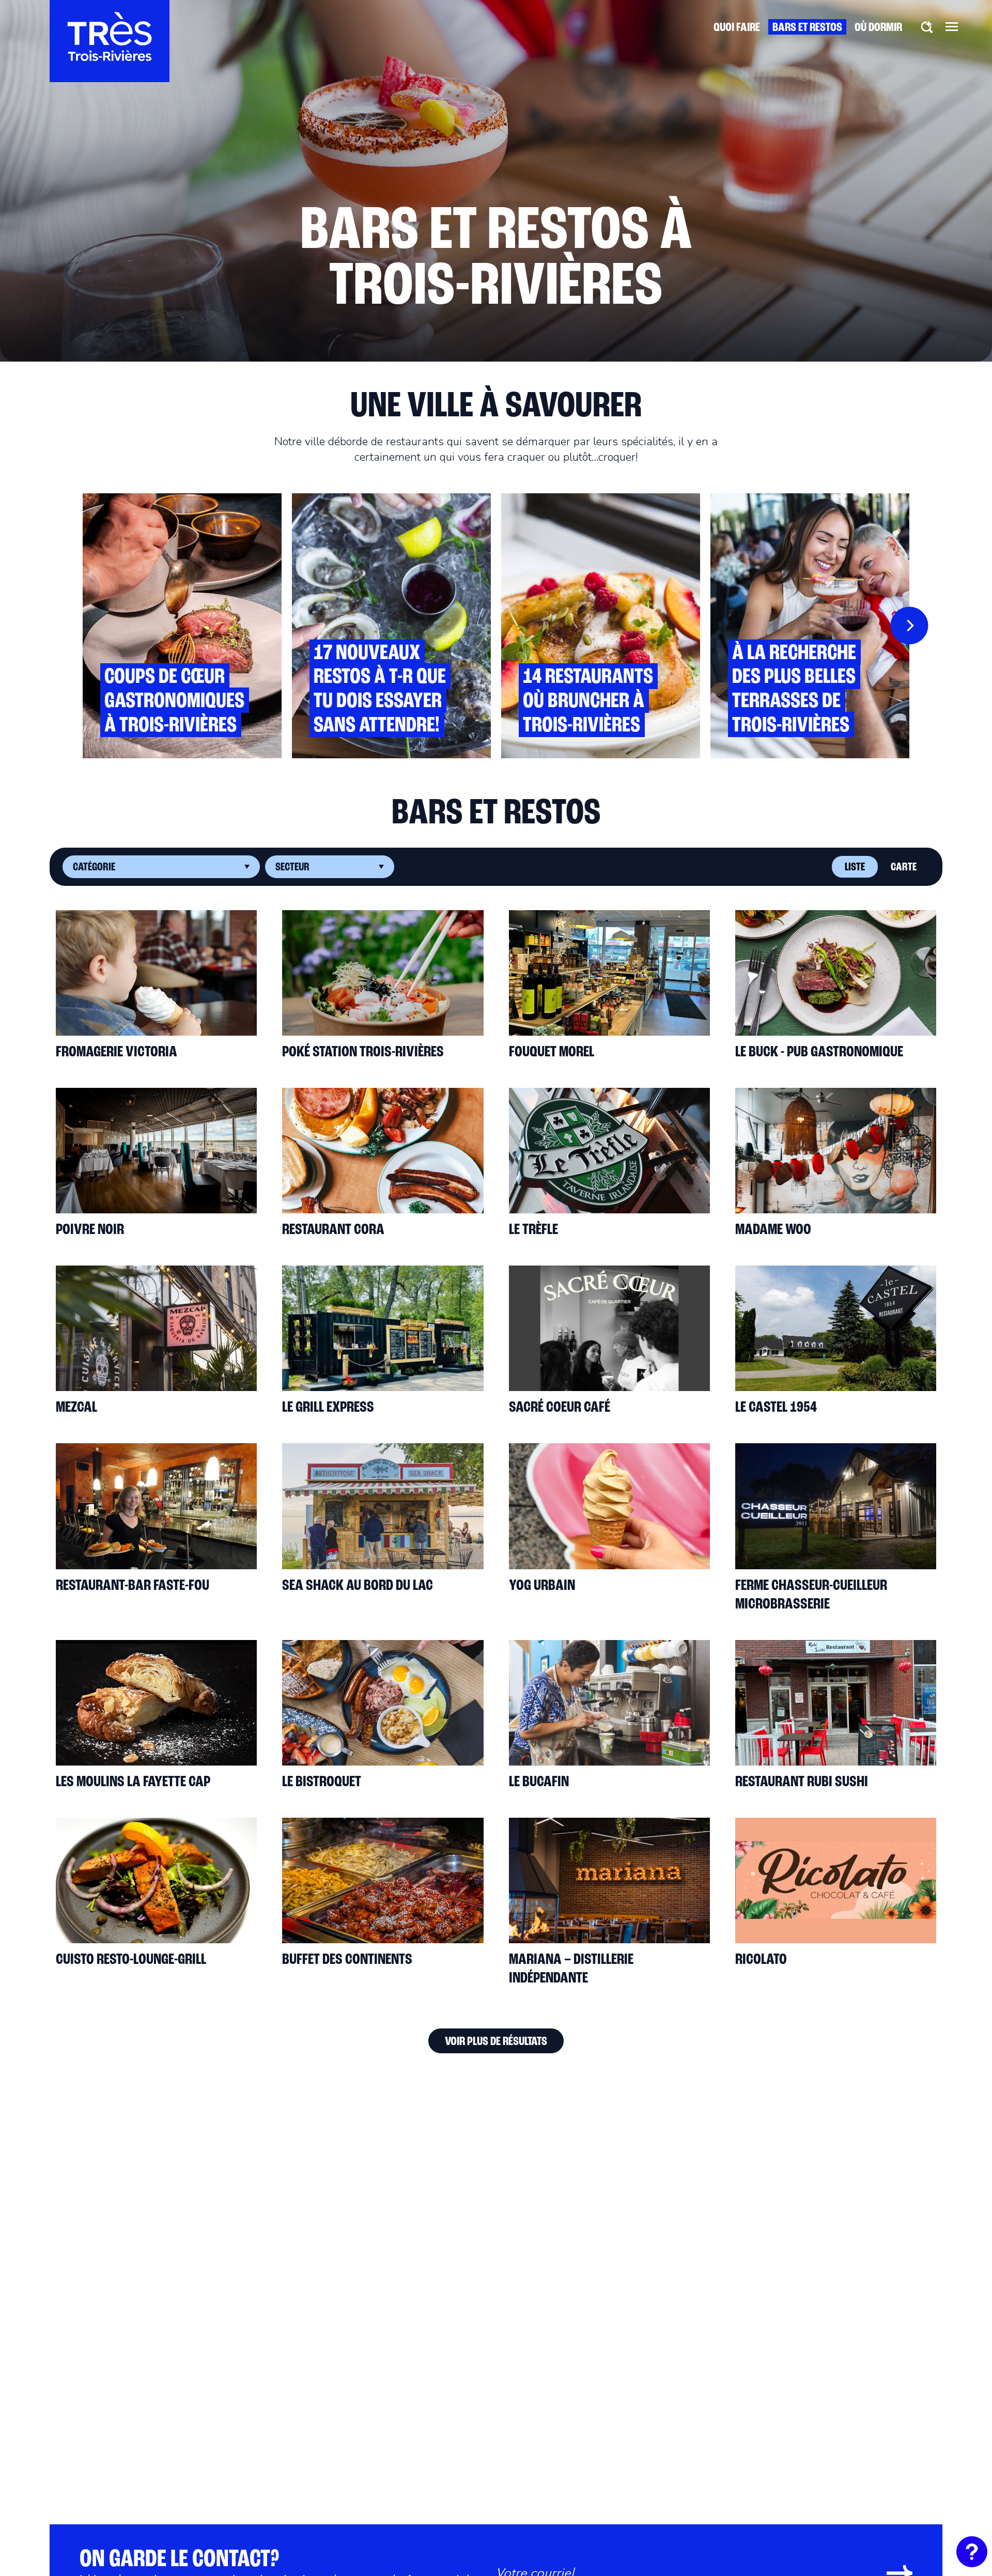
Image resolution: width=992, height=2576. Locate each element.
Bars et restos (807, 28)
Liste (855, 868)
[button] (952, 26)
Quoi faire (737, 28)
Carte (904, 868)
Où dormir (878, 28)
